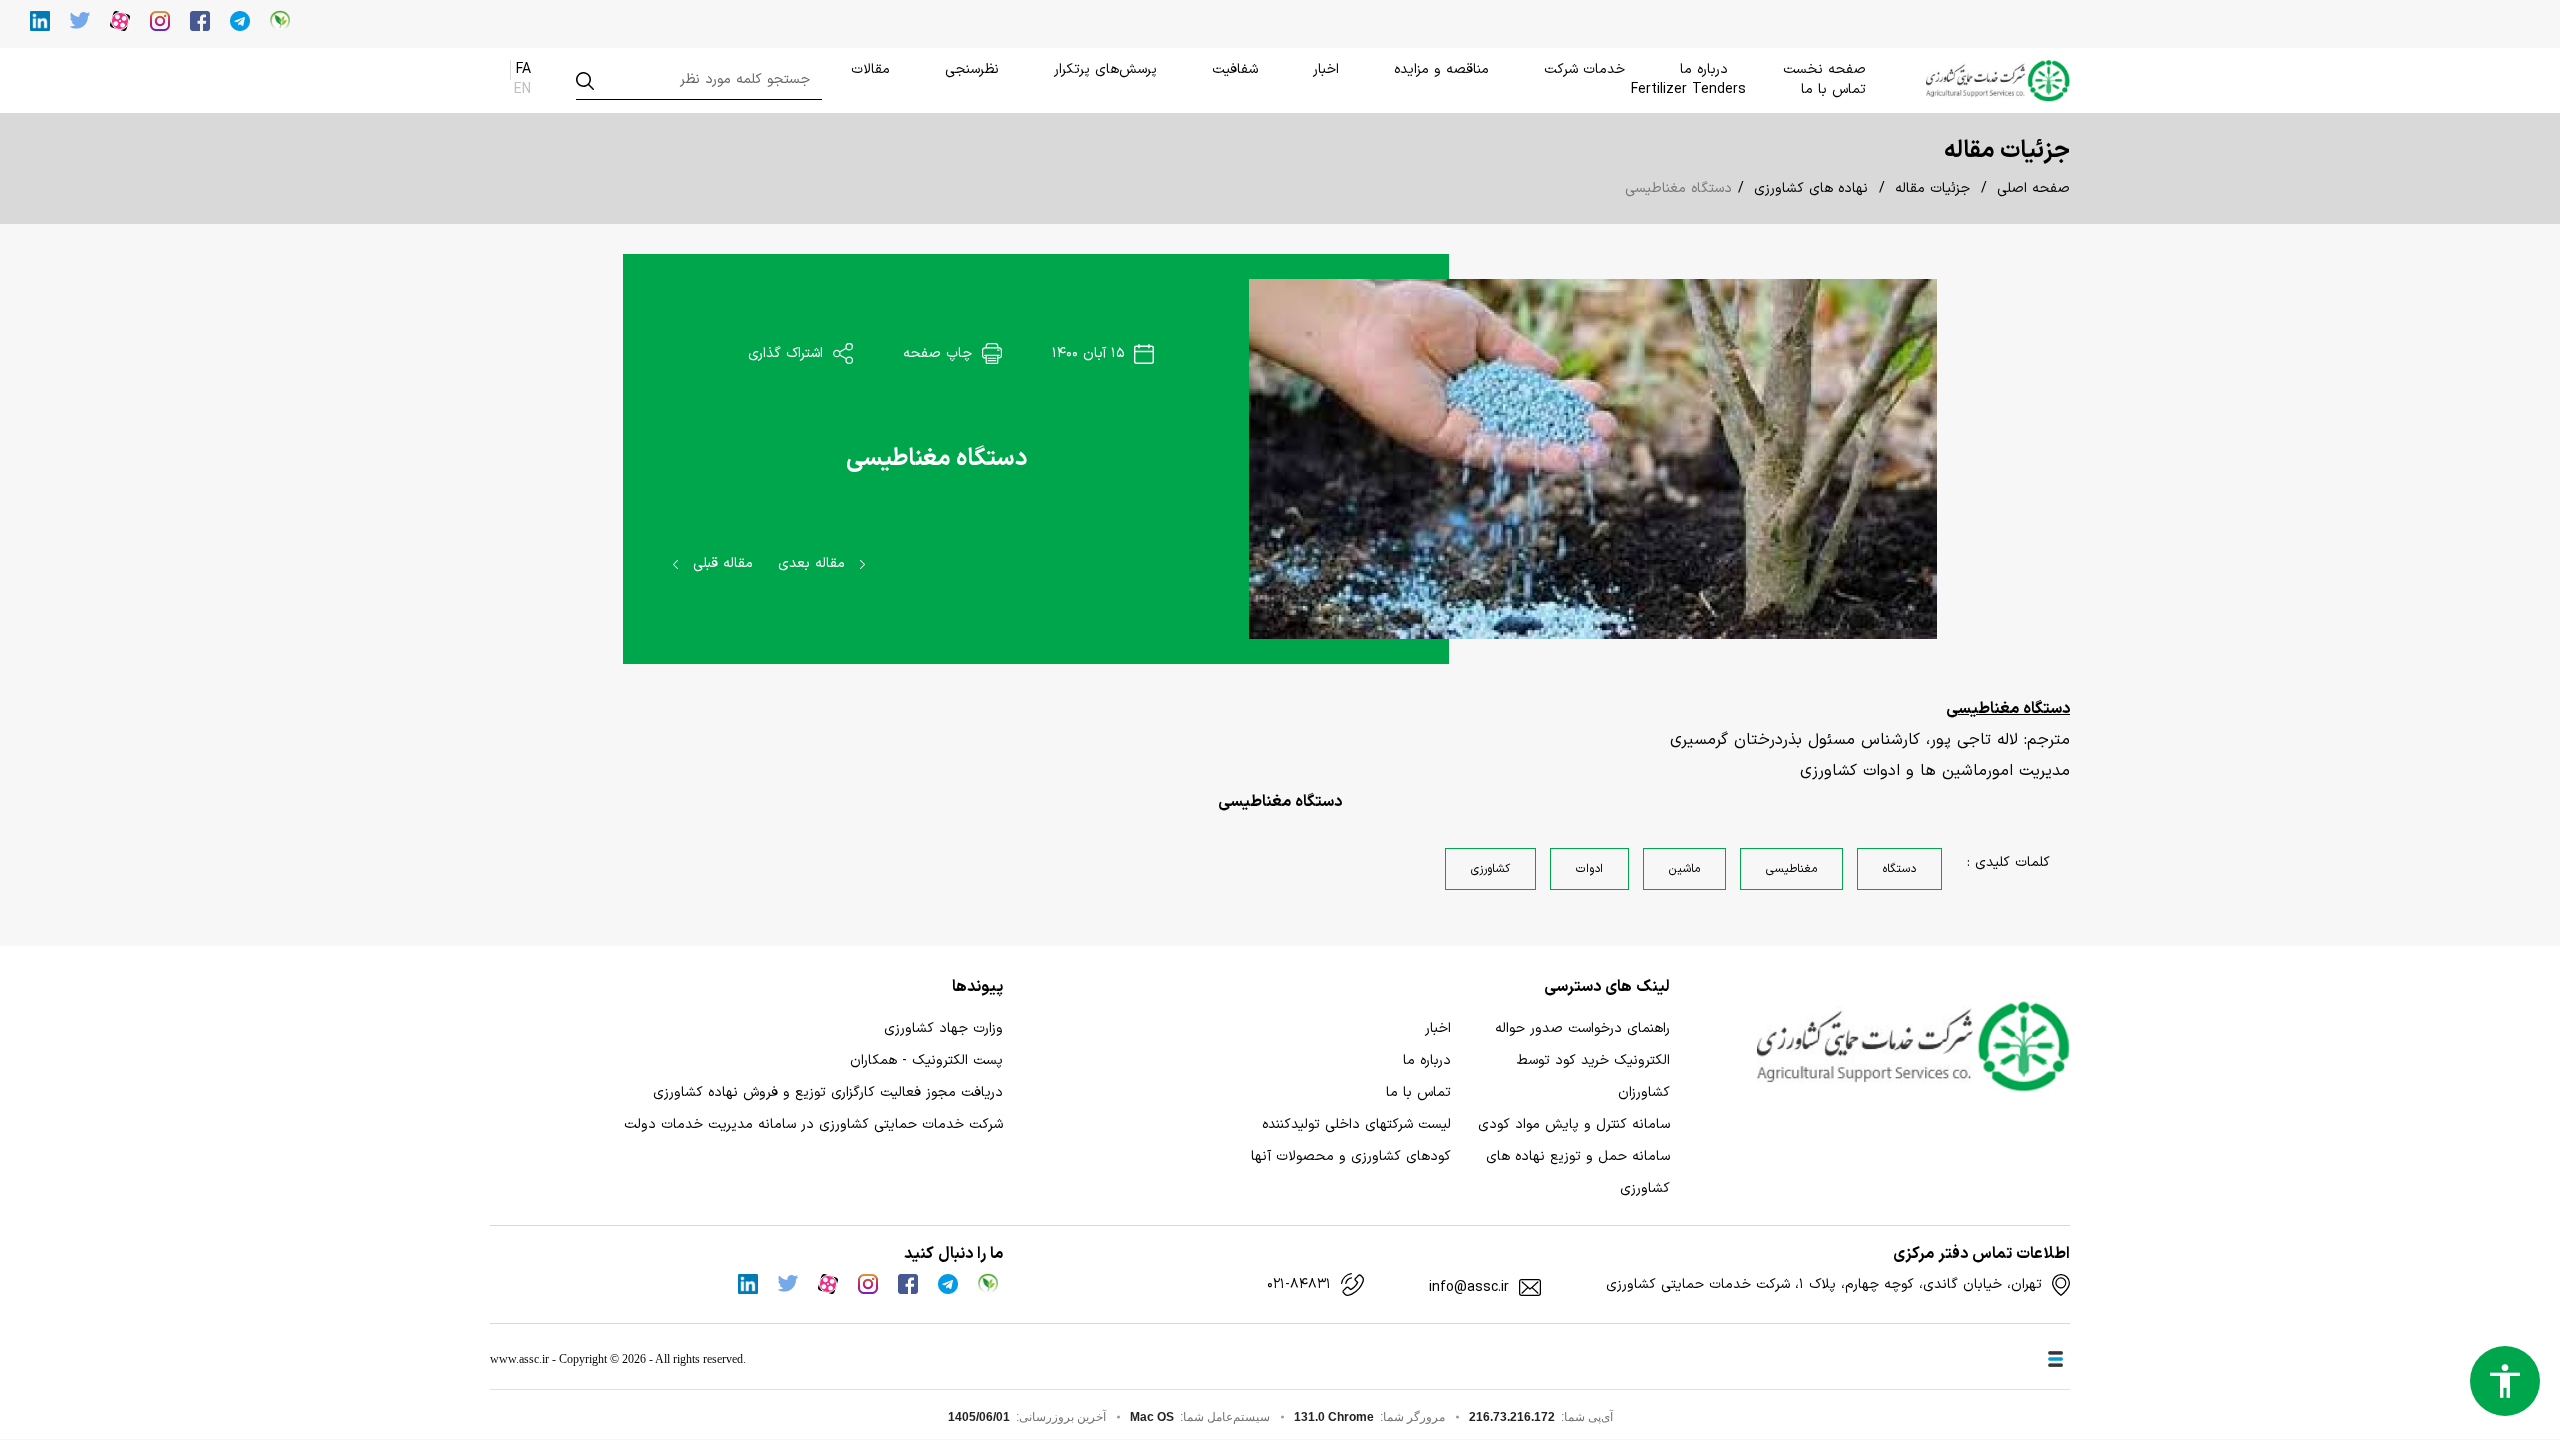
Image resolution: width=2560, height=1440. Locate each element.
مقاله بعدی (814, 563)
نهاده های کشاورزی (1811, 188)
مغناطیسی (1791, 869)
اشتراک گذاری (788, 353)
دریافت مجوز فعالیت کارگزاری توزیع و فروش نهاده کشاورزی (828, 1092)
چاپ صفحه (940, 353)
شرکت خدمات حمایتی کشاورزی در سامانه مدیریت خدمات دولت (813, 1124)
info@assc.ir (1469, 1288)
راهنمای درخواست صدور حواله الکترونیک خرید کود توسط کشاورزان (1582, 1060)
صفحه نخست (1824, 69)
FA (523, 69)
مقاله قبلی (720, 563)
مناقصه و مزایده (1441, 69)
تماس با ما (1833, 89)
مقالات (870, 69)
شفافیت (1235, 69)
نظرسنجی (972, 69)
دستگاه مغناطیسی (936, 459)
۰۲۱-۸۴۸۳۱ (1299, 1285)
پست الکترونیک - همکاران (926, 1060)
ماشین (1684, 869)
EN (522, 89)
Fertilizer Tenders (1688, 89)
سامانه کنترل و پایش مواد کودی (1574, 1124)
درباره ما (1704, 69)
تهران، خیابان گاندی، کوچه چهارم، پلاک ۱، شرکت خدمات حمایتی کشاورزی (1824, 1285)
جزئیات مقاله (1932, 188)
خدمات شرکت (1584, 69)
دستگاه (1899, 869)
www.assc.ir (519, 1359)
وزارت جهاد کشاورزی (943, 1028)
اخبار (1326, 69)
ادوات (1589, 869)
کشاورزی (1490, 869)
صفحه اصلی (2033, 188)
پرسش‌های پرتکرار (1105, 69)
